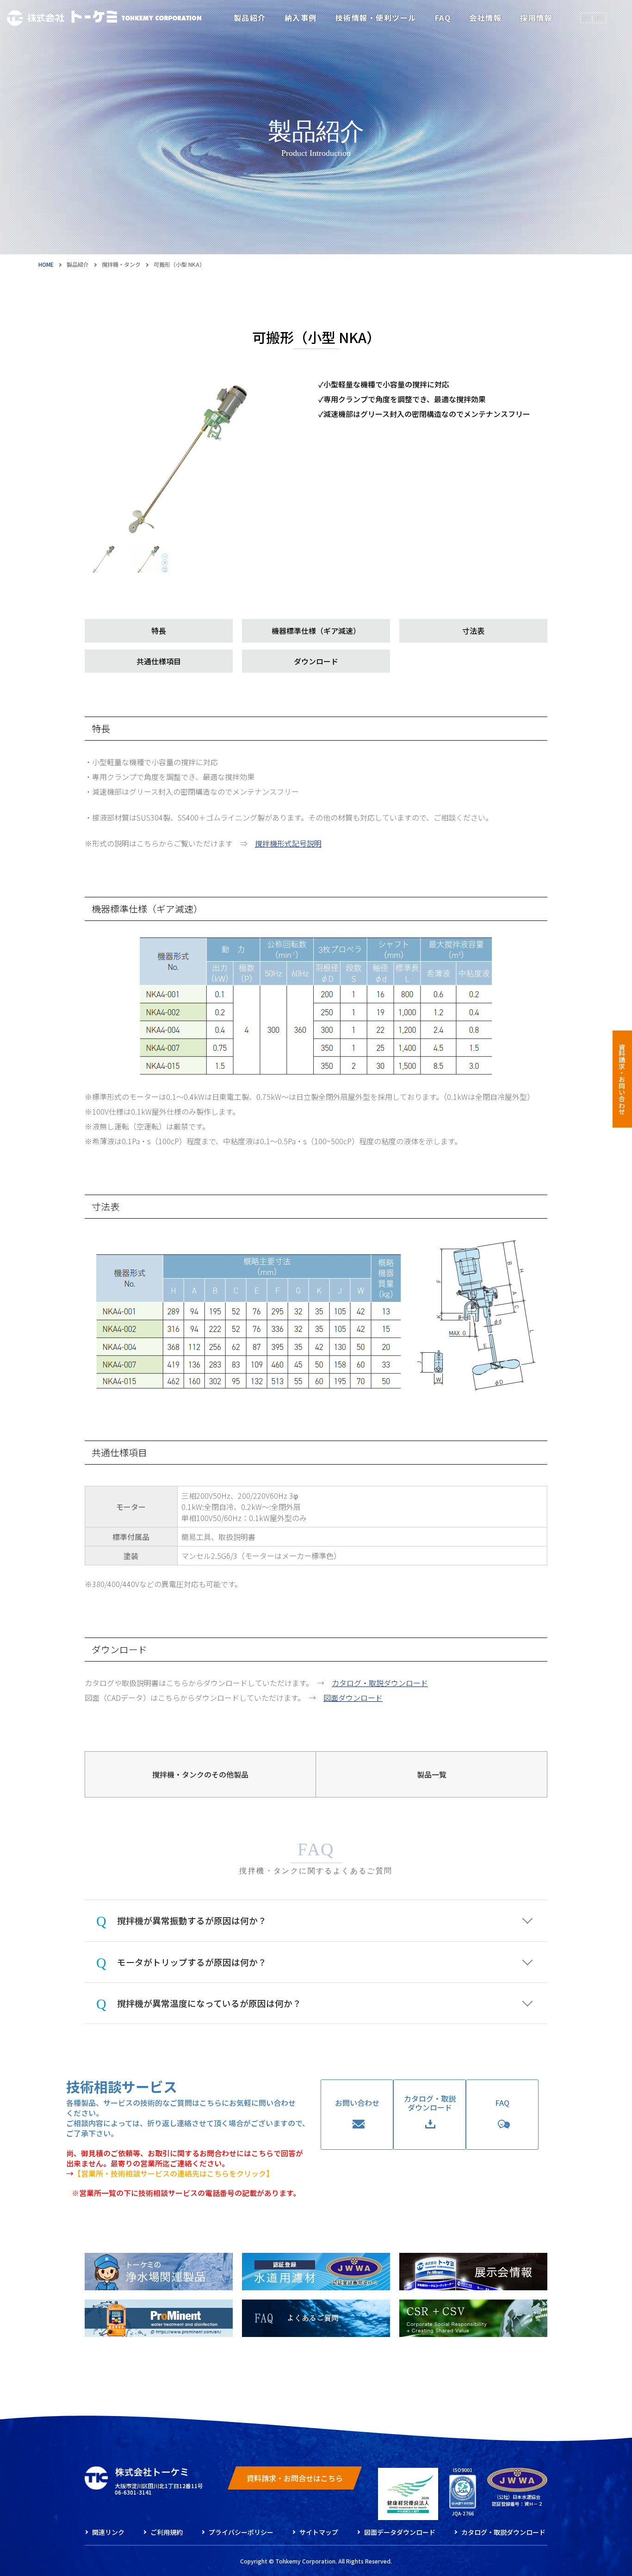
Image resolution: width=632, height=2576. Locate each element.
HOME (46, 264)
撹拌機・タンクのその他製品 (200, 1774)
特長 (159, 631)
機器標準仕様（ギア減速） (316, 631)
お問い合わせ (357, 2103)
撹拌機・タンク (121, 264)
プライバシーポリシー (241, 2532)
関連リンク (108, 2532)
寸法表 (473, 631)
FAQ (443, 18)
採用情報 (536, 18)
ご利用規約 (167, 2532)
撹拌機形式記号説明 (288, 843)
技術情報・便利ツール (376, 18)
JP (587, 18)
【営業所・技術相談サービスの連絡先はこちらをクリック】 (173, 2173)
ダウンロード (316, 661)
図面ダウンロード (353, 1698)
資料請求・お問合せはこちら (295, 2478)
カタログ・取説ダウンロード (380, 1683)
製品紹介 (250, 18)
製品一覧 (432, 1774)
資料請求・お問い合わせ (622, 1079)
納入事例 (301, 18)
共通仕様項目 (159, 661)
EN (599, 18)
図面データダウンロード (400, 2532)
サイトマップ (319, 2532)
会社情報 (485, 18)
